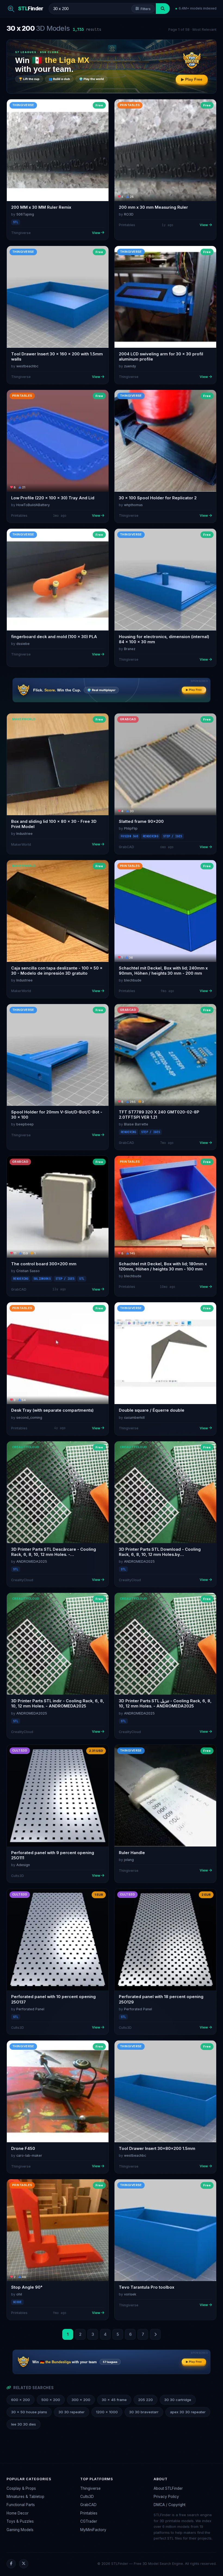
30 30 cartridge (178, 2400)
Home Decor (18, 2513)
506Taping (25, 214)
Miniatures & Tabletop (25, 2497)
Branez (130, 649)
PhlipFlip (131, 828)
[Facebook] (11, 2564)
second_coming (29, 1418)
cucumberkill (134, 1418)
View (96, 233)
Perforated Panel (30, 2009)
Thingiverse (90, 2488)
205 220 (145, 2400)
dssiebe (23, 644)
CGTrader (89, 2521)
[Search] (163, 9)
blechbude (133, 980)
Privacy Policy (166, 2497)
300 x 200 (81, 2400)
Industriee (24, 834)
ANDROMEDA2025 (32, 1561)
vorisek (130, 2294)
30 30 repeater (72, 2412)
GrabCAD (88, 2505)
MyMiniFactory (93, 2530)
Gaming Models (20, 2530)
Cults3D (87, 2497)
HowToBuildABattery (33, 505)
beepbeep (25, 1124)
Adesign (23, 1865)
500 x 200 (51, 2400)
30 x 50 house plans (29, 2412)
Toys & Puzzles (20, 2521)
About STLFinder (168, 2488)
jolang (129, 1860)
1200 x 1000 (107, 2412)
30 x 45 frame (114, 2400)
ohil (19, 2294)
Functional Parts (21, 2505)
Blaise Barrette (136, 1124)
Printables (89, 2513)
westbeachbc (27, 366)
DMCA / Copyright (170, 2505)
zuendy (130, 366)
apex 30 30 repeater (188, 2412)
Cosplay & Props (21, 2488)
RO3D (129, 214)
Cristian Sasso (28, 1271)
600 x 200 (21, 2400)
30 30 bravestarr (144, 2412)
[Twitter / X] (24, 2564)
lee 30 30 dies (24, 2424)
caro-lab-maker (29, 2155)
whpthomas (133, 505)
